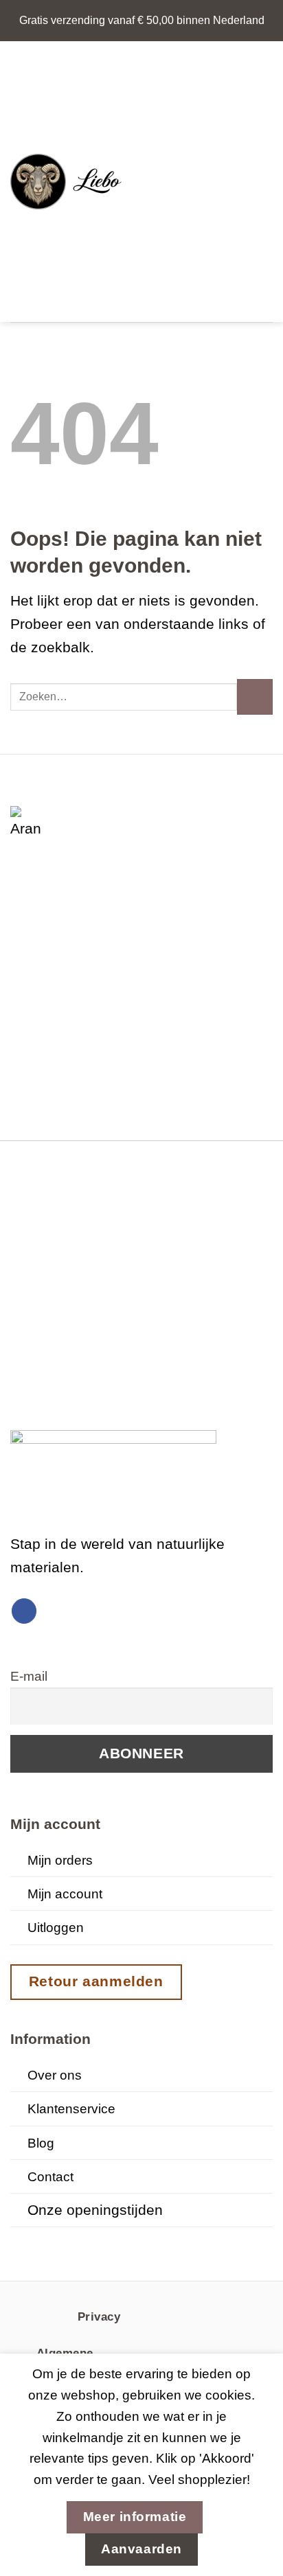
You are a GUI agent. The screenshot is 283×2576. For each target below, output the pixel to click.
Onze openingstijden (95, 2210)
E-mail (29, 1676)
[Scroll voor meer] (141, 2241)
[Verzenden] (255, 697)
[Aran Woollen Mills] (27, 823)
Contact (50, 2177)
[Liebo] (71, 182)
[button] (153, 182)
